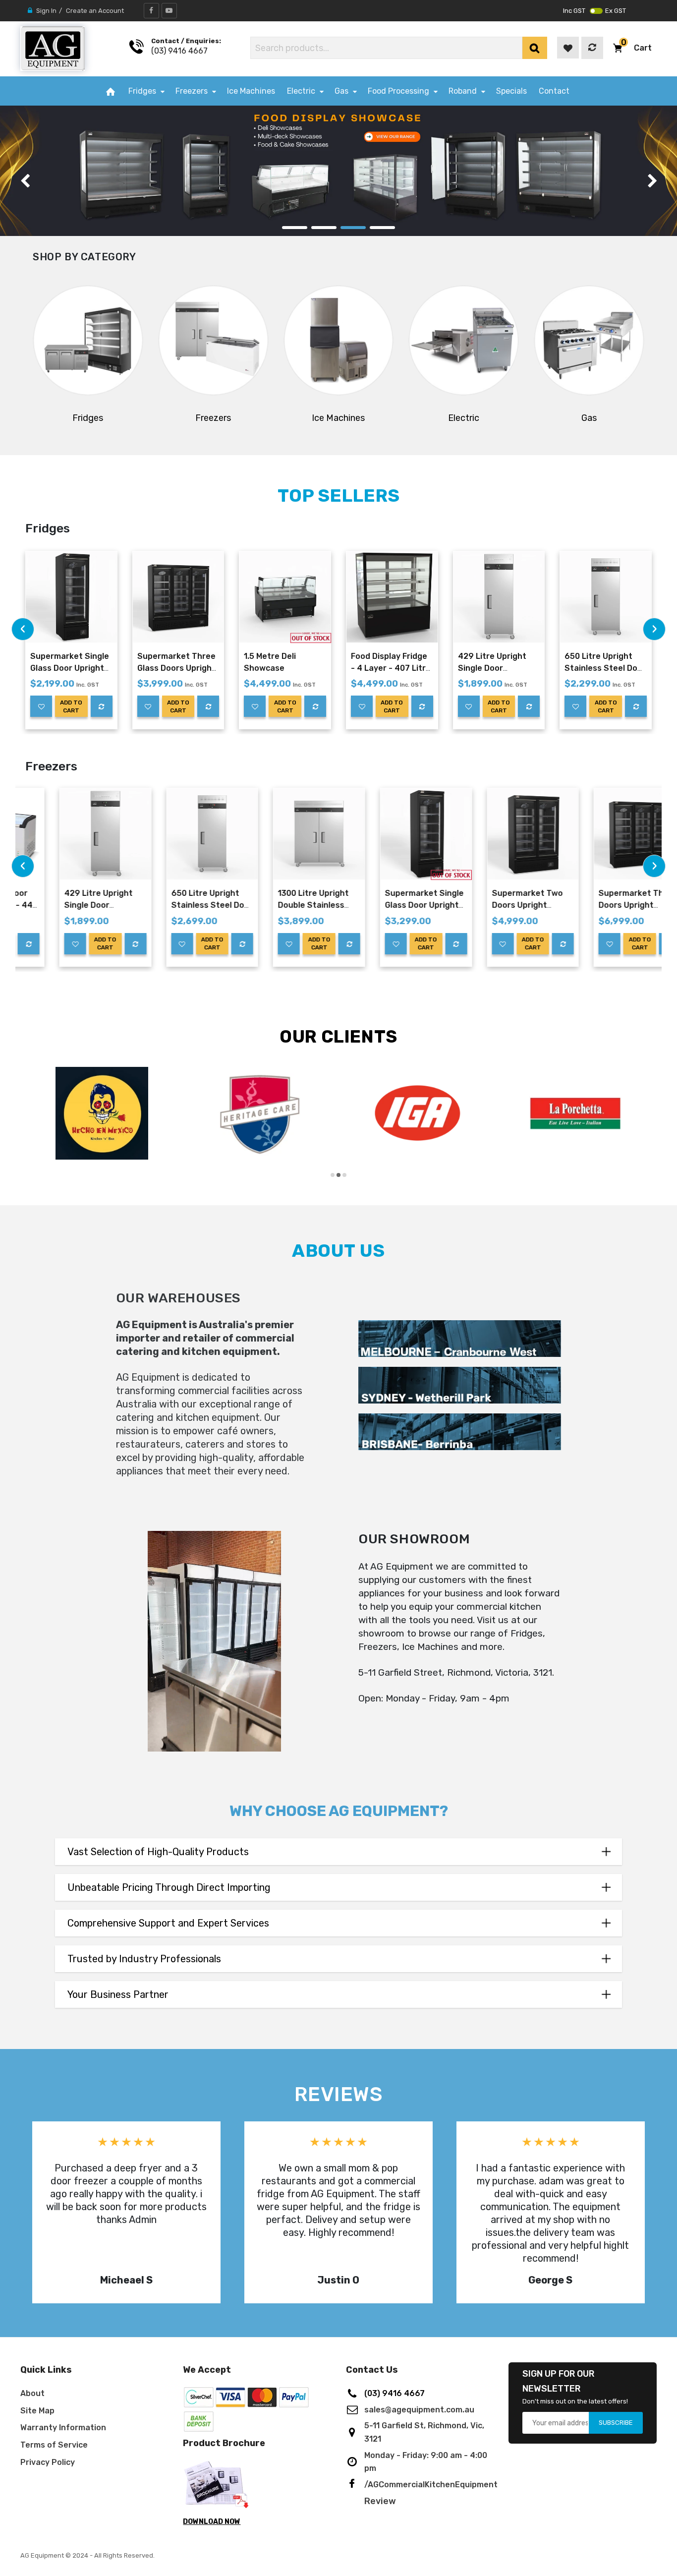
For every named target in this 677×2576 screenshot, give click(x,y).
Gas (589, 418)
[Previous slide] (25, 181)
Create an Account (95, 11)
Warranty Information (63, 2428)
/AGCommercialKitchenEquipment (431, 2485)
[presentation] (23, 629)
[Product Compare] (592, 48)
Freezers (213, 418)
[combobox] (386, 48)
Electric (464, 418)
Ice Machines (338, 418)
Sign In (46, 11)
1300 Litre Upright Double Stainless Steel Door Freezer (281, 905)
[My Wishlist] (568, 48)
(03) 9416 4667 (179, 51)
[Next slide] (652, 181)
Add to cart (71, 706)
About (32, 2393)
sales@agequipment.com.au (419, 2410)
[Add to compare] (102, 706)
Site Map (37, 2411)
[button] (632, 48)
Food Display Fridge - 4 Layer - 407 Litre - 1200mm (391, 668)
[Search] (535, 48)
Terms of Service (54, 2445)
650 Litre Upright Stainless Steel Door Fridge (605, 668)
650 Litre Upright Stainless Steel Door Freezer (178, 905)
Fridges (88, 418)
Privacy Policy (48, 2462)
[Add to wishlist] (41, 706)
